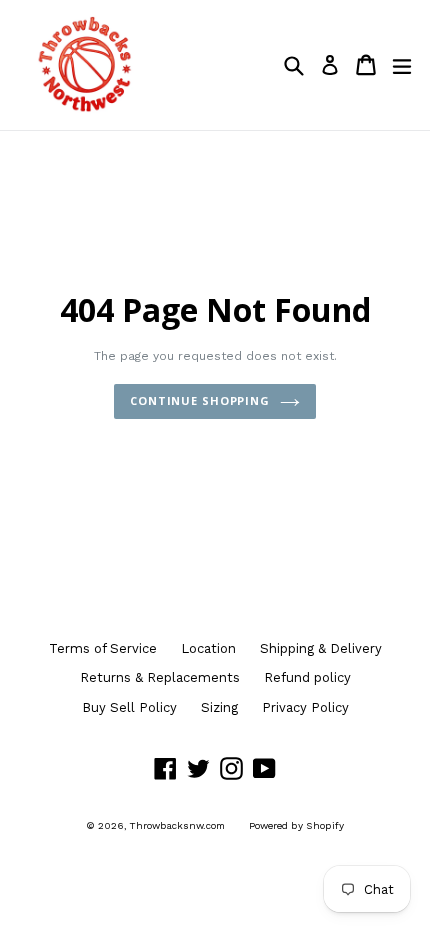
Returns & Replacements (160, 677)
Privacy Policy (305, 707)
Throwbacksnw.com (177, 825)
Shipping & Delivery (321, 648)
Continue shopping (200, 400)
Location (208, 648)
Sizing (219, 707)
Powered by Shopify (296, 825)
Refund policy (307, 677)
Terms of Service (103, 648)
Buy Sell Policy (129, 707)
